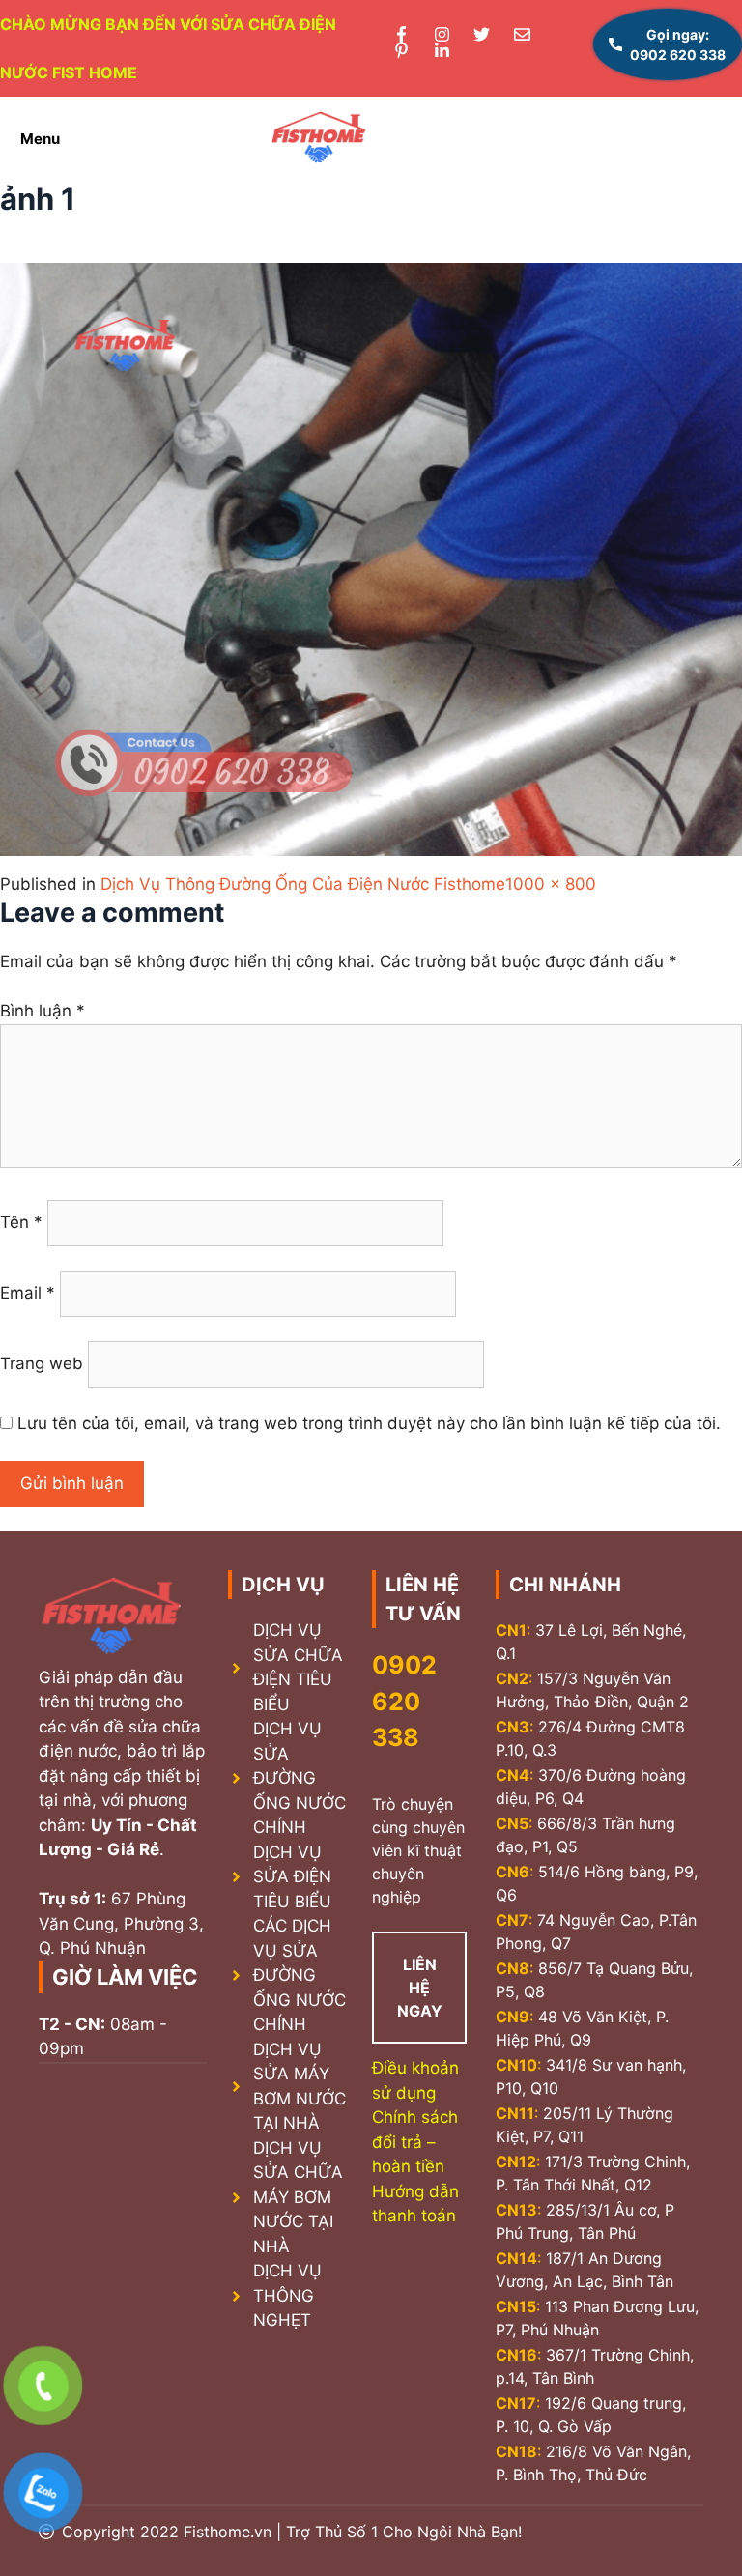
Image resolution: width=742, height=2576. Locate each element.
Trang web (42, 1363)
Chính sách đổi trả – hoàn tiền (415, 2142)
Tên (21, 1222)
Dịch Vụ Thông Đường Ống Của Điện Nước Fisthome (303, 884)
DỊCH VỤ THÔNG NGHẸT (287, 2295)
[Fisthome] (319, 139)
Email (28, 1293)
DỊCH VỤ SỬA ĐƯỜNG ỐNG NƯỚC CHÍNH (300, 1778)
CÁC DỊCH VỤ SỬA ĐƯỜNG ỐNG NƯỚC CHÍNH (300, 1975)
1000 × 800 (551, 884)
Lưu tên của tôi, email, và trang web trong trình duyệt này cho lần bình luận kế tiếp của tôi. (369, 1423)
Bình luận (43, 1011)
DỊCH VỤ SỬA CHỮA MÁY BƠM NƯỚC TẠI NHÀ (298, 2197)
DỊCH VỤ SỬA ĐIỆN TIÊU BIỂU (292, 1877)
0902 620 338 (404, 1701)
